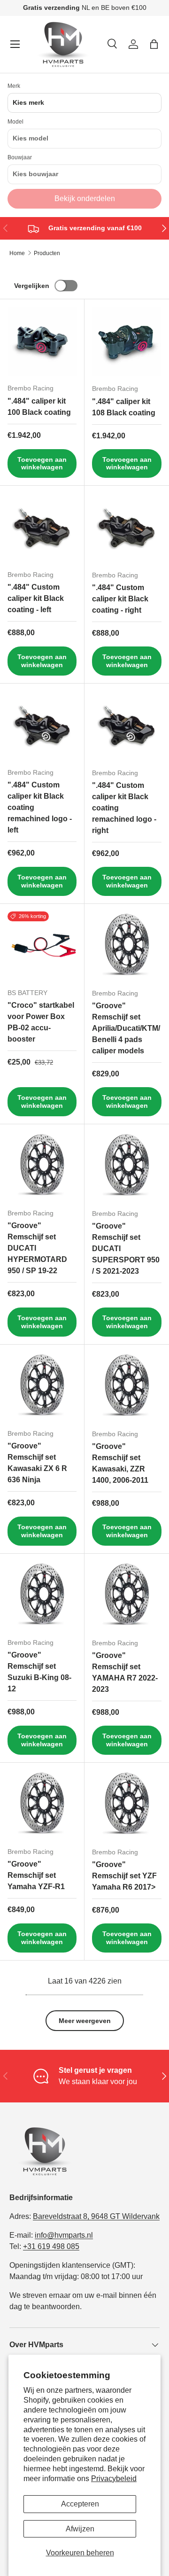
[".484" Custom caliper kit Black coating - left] (42, 528)
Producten (47, 253)
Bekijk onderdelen (85, 198)
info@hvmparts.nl (64, 2235)
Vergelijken (32, 286)
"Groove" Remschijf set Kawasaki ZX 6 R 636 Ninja (37, 1463)
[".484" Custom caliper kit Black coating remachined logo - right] (127, 726)
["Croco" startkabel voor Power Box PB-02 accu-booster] (42, 946)
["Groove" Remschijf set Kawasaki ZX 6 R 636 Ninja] (42, 1387)
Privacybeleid (114, 2479)
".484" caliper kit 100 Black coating (39, 407)
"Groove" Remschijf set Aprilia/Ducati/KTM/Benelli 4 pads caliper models (126, 1028)
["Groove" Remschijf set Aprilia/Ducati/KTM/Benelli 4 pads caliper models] (127, 946)
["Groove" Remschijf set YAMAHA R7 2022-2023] (127, 1596)
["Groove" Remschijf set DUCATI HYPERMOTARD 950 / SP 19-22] (42, 1166)
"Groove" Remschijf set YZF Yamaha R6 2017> (124, 1876)
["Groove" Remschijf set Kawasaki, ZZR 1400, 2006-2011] (127, 1387)
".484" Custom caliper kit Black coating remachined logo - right (124, 808)
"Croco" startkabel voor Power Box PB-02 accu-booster (41, 1022)
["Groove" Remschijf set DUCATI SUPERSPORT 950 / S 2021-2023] (127, 1167)
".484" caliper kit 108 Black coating (124, 407)
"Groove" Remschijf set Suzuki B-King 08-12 (39, 1672)
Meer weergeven (85, 2021)
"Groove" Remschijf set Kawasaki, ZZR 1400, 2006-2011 (120, 1463)
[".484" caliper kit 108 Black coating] (127, 342)
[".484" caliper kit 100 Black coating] (42, 341)
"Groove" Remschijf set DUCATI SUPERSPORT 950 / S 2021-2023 (126, 1249)
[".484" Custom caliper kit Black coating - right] (127, 528)
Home (17, 253)
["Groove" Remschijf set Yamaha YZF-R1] (42, 1805)
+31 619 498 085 (51, 2246)
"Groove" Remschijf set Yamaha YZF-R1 (36, 1875)
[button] (154, 44)
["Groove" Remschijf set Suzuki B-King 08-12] (42, 1596)
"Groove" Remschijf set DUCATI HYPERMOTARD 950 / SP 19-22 (37, 1248)
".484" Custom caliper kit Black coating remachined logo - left (40, 807)
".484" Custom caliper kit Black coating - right (120, 599)
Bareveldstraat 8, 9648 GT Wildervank (96, 2216)
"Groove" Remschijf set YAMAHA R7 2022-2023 (125, 1672)
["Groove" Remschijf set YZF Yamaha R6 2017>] (127, 1805)
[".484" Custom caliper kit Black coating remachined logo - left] (42, 726)
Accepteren (80, 2504)
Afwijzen (80, 2529)
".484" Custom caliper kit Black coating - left (36, 598)
